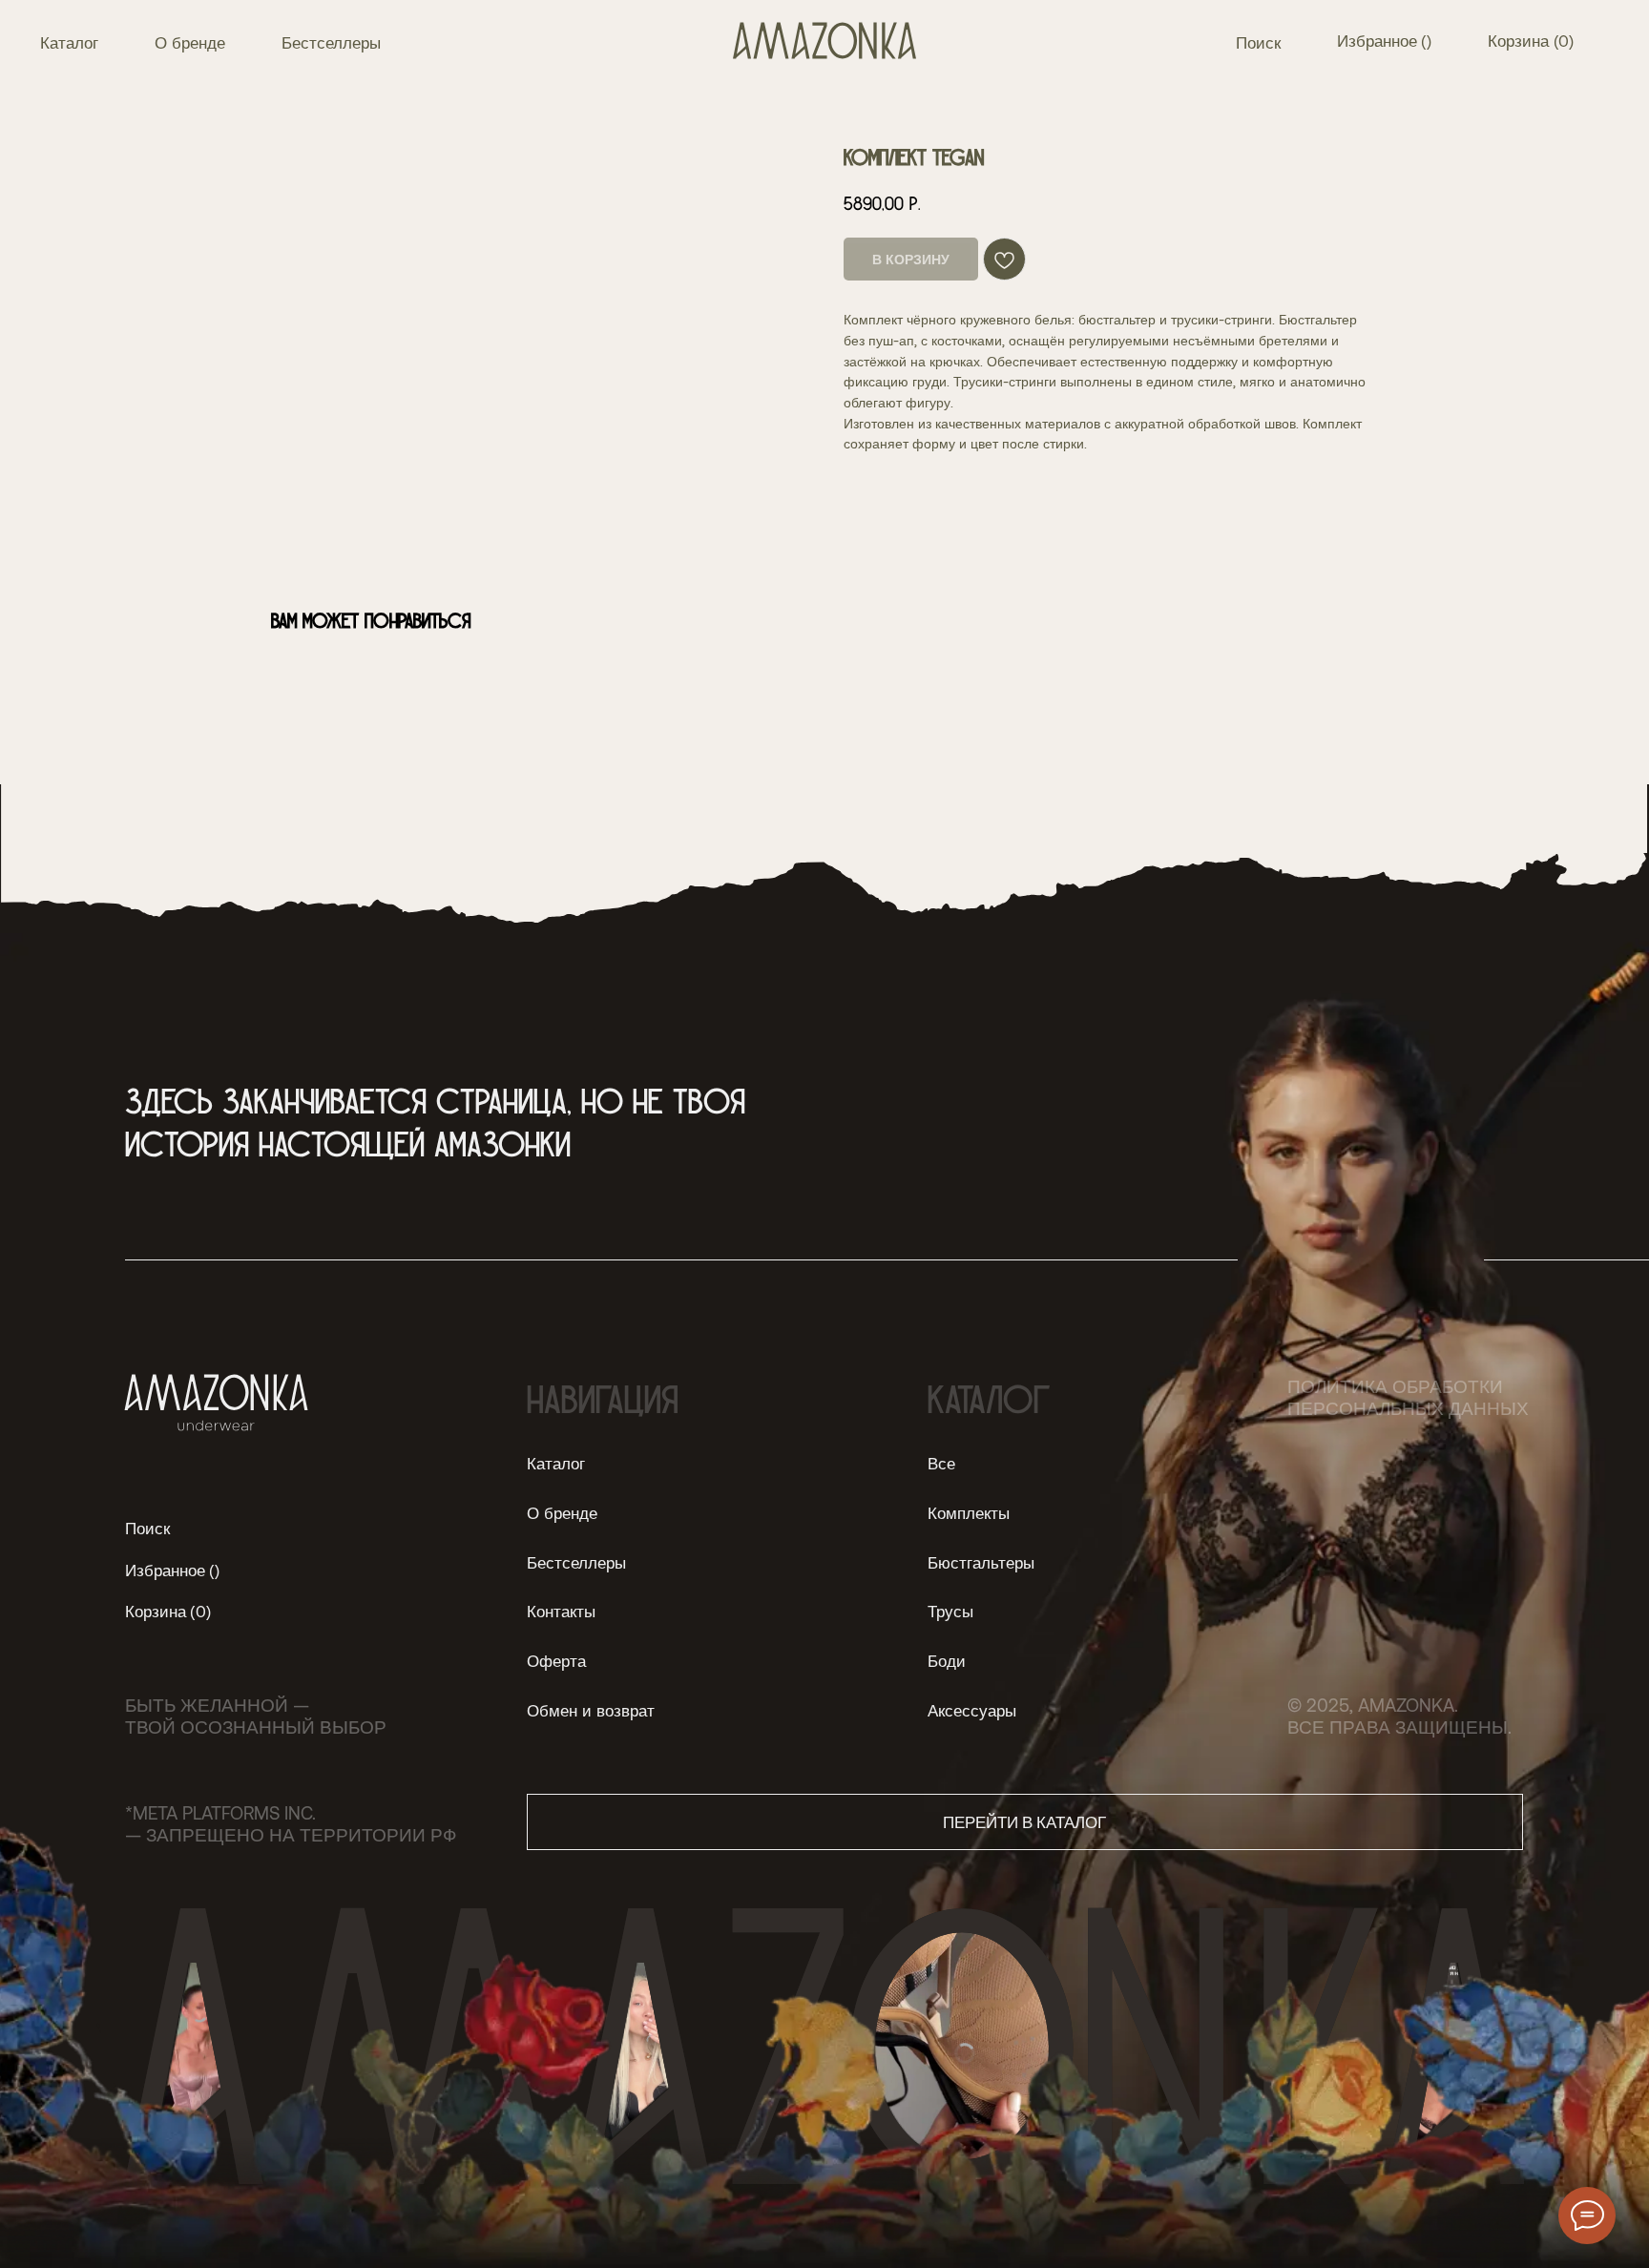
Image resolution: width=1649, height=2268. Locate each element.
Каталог (69, 42)
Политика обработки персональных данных (1408, 1397)
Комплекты (969, 1512)
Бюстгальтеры (981, 1562)
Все (941, 1463)
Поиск (1258, 42)
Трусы (950, 1611)
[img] (825, 41)
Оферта (556, 1660)
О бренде (190, 42)
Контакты (561, 1611)
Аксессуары (972, 1710)
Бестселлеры (331, 42)
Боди (947, 1660)
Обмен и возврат (591, 1710)
